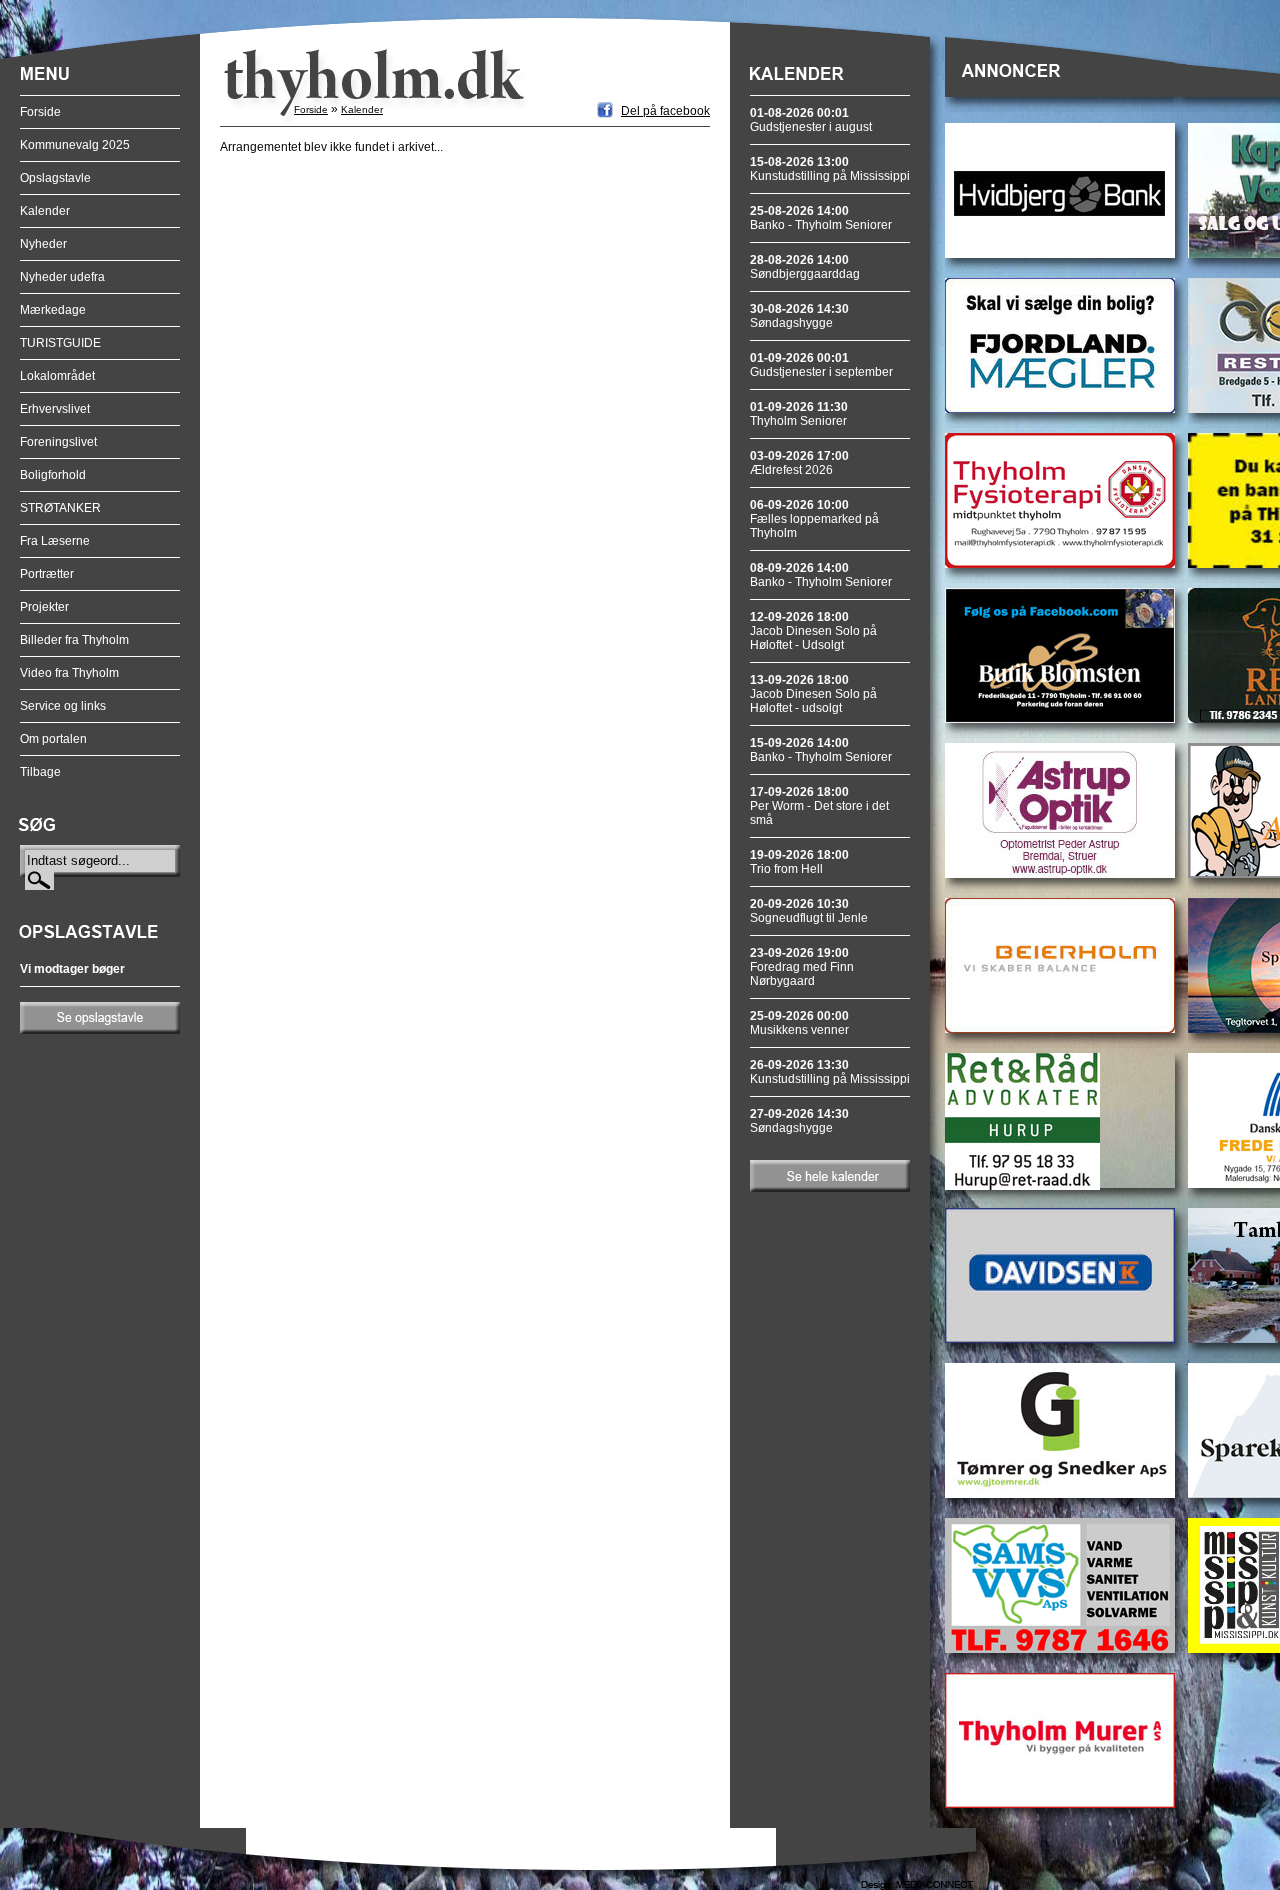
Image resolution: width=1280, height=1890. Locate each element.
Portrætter (47, 574)
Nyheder (43, 244)
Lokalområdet (57, 376)
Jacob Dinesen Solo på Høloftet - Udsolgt (813, 631)
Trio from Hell (799, 862)
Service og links (63, 706)
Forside (40, 112)
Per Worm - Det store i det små (819, 806)
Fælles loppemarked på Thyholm (814, 519)
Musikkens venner (799, 1023)
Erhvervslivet (55, 409)
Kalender (45, 211)
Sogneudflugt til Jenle (809, 911)
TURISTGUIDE (60, 343)
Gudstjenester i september (821, 365)
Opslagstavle (55, 178)
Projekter (44, 607)
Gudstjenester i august (811, 120)
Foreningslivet (58, 442)
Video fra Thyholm (69, 673)
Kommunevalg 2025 (75, 145)
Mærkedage (53, 310)
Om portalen (53, 739)
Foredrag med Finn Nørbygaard (802, 967)
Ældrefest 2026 (799, 463)
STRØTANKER (60, 508)
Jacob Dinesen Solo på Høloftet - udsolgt (813, 694)
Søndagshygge (799, 316)
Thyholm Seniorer (799, 414)
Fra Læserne (55, 541)
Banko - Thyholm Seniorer (821, 218)
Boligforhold (53, 475)
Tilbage (40, 772)
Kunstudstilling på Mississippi (830, 169)
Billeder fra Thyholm (74, 640)
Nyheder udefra (62, 277)
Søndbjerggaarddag (805, 267)
